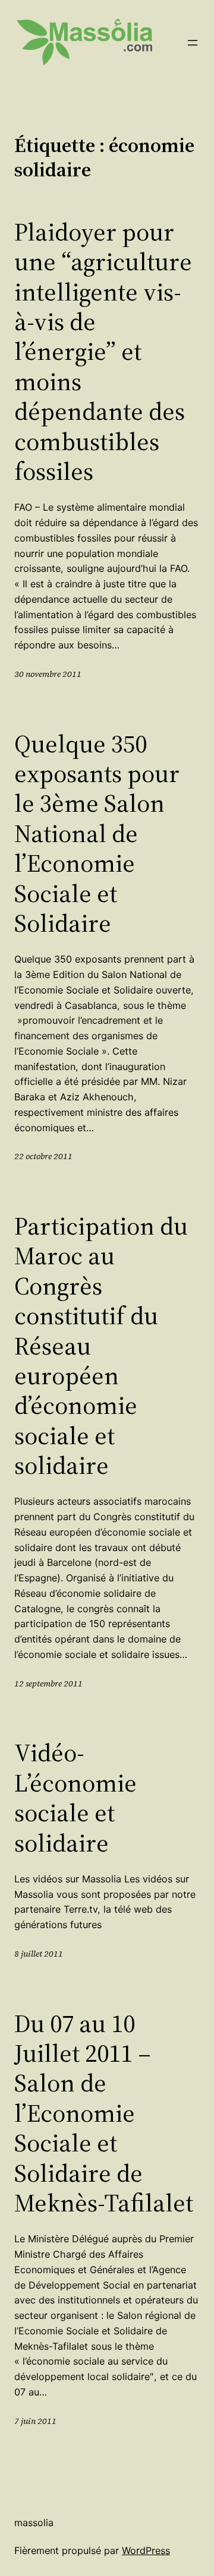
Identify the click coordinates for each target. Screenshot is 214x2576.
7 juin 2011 (35, 2421)
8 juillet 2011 (39, 1954)
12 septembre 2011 (48, 1683)
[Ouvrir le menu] (193, 43)
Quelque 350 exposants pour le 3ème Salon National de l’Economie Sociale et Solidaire (97, 833)
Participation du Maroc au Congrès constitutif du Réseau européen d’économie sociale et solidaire (101, 1346)
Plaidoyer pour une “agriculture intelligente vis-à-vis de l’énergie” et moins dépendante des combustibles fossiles (103, 352)
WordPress (146, 2550)
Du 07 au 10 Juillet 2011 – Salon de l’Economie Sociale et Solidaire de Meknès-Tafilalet (104, 2113)
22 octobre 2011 (43, 1156)
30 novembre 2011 (48, 674)
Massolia (34, 2523)
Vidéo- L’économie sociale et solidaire (75, 1797)
